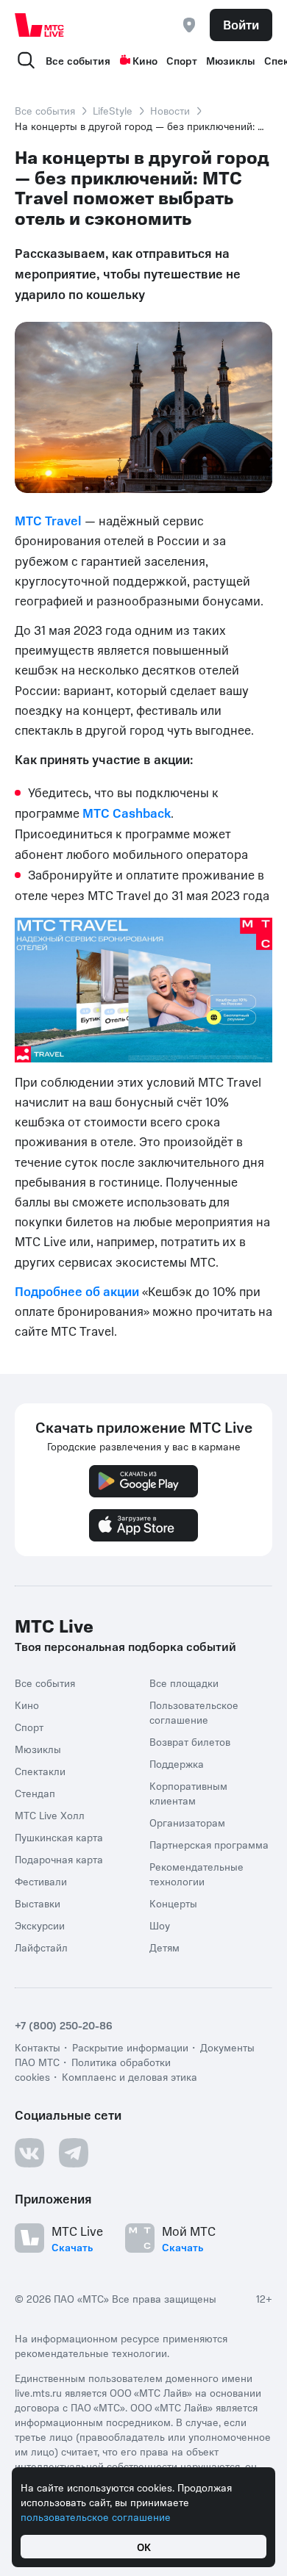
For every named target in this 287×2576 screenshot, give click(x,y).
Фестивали (41, 1881)
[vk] (29, 2153)
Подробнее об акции (77, 1291)
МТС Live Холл (50, 1815)
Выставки (38, 1903)
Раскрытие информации (130, 2047)
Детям (164, 1947)
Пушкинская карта (59, 1837)
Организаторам (187, 1822)
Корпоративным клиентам (188, 1793)
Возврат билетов (190, 1741)
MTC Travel (48, 520)
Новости (170, 110)
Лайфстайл (41, 1947)
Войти (241, 24)
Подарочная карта (59, 1859)
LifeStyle (113, 110)
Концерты (173, 1903)
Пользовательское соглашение (194, 1712)
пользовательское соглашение (96, 2516)
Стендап (35, 1793)
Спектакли (40, 1771)
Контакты (38, 2047)
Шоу (160, 1925)
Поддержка (177, 1763)
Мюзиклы (231, 60)
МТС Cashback (127, 813)
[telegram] (74, 2153)
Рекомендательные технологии (196, 1874)
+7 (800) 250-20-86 (64, 2025)
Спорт (182, 60)
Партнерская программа (209, 1844)
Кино (145, 60)
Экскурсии (40, 1925)
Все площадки (184, 1683)
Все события (78, 60)
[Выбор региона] (189, 25)
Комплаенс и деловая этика (130, 2076)
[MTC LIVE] (40, 25)
